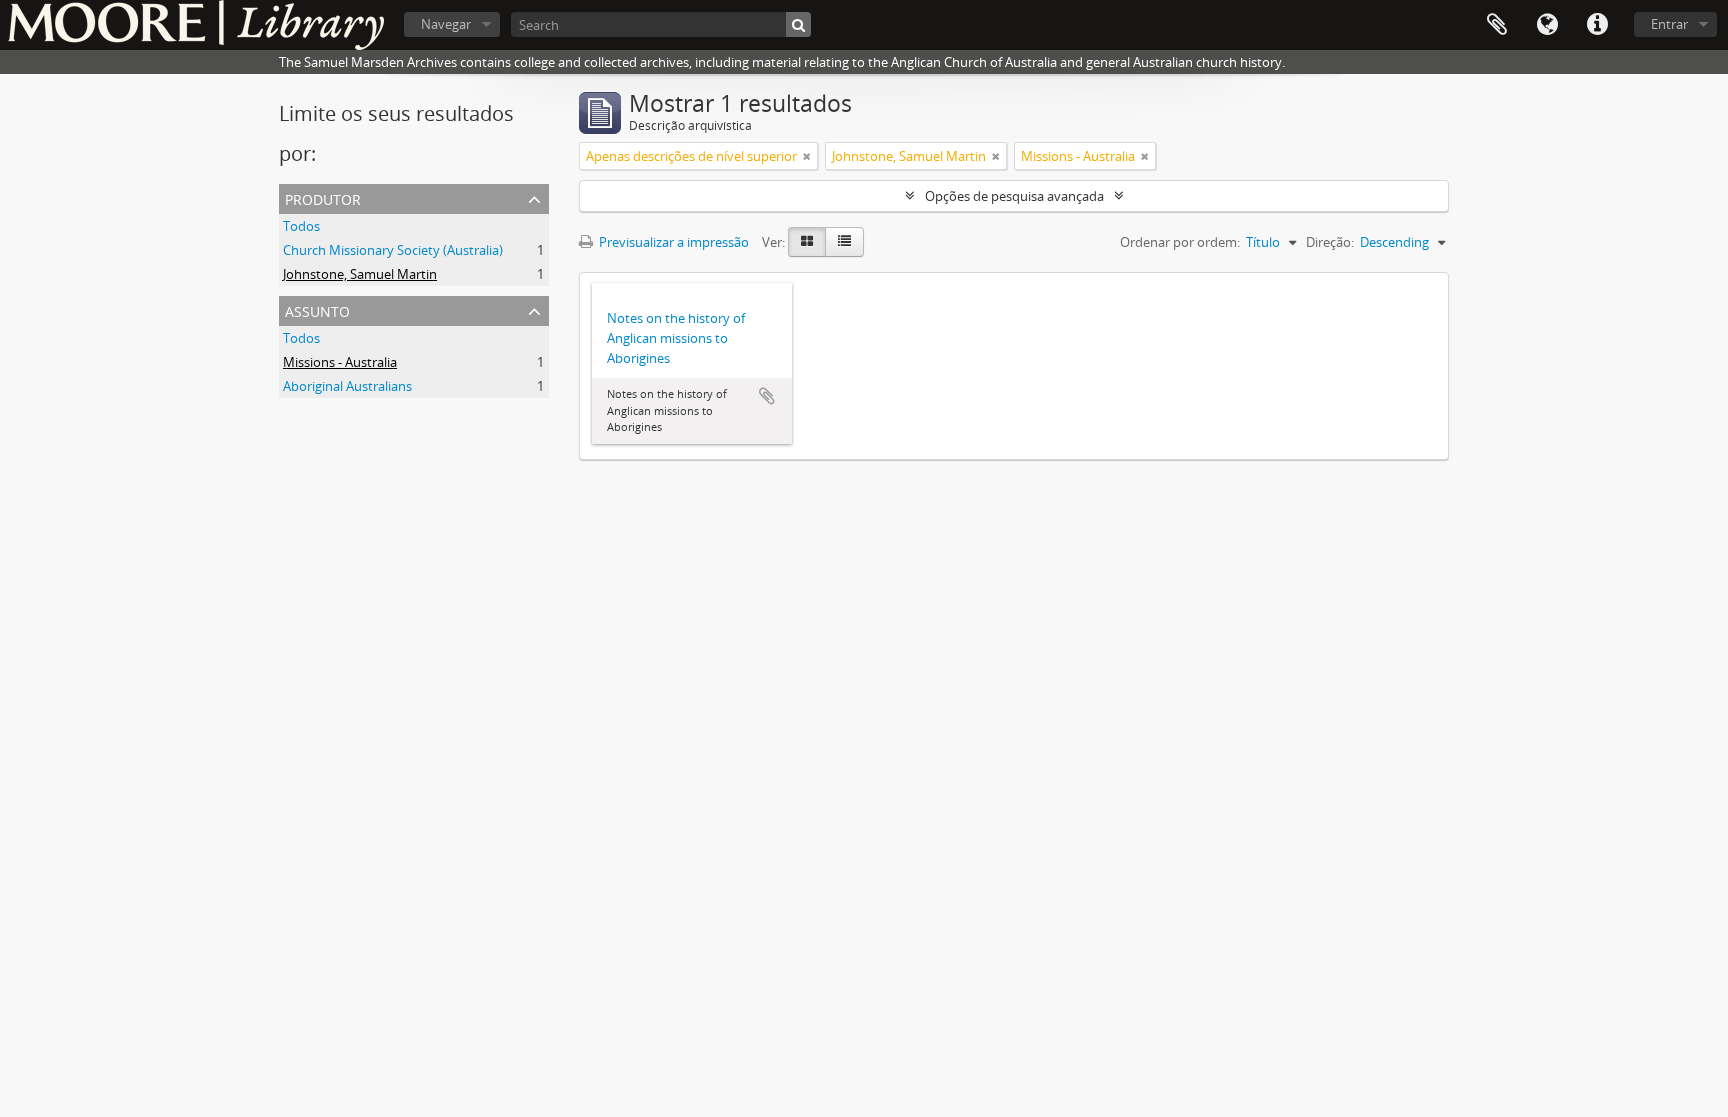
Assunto (317, 309)
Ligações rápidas (1597, 25)
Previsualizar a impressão (672, 242)
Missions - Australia (340, 362)
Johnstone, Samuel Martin (360, 274)
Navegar (446, 24)
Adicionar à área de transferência (767, 396)
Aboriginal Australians (347, 386)
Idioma (1547, 25)
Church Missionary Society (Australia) (393, 250)
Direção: (1330, 242)
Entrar (1669, 24)
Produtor (323, 197)
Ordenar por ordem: (1180, 242)
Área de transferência (1497, 25)
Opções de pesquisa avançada (1014, 196)
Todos (301, 226)
